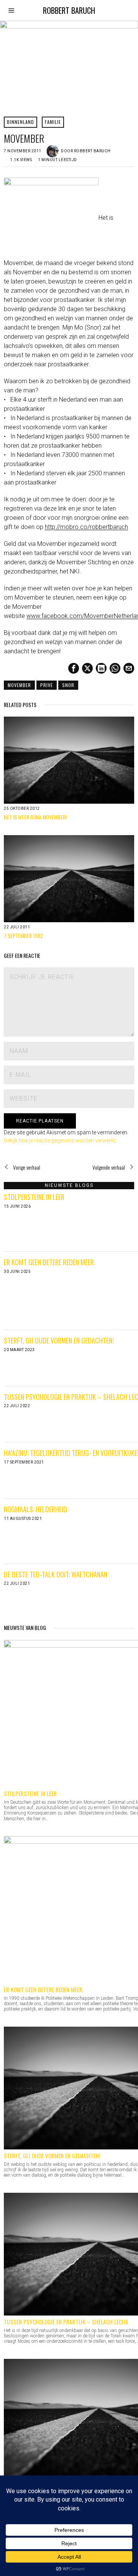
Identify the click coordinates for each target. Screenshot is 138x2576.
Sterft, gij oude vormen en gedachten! (59, 1340)
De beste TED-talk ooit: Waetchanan (56, 1574)
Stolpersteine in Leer (34, 1197)
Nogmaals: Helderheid (35, 1509)
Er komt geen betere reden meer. (50, 1262)
